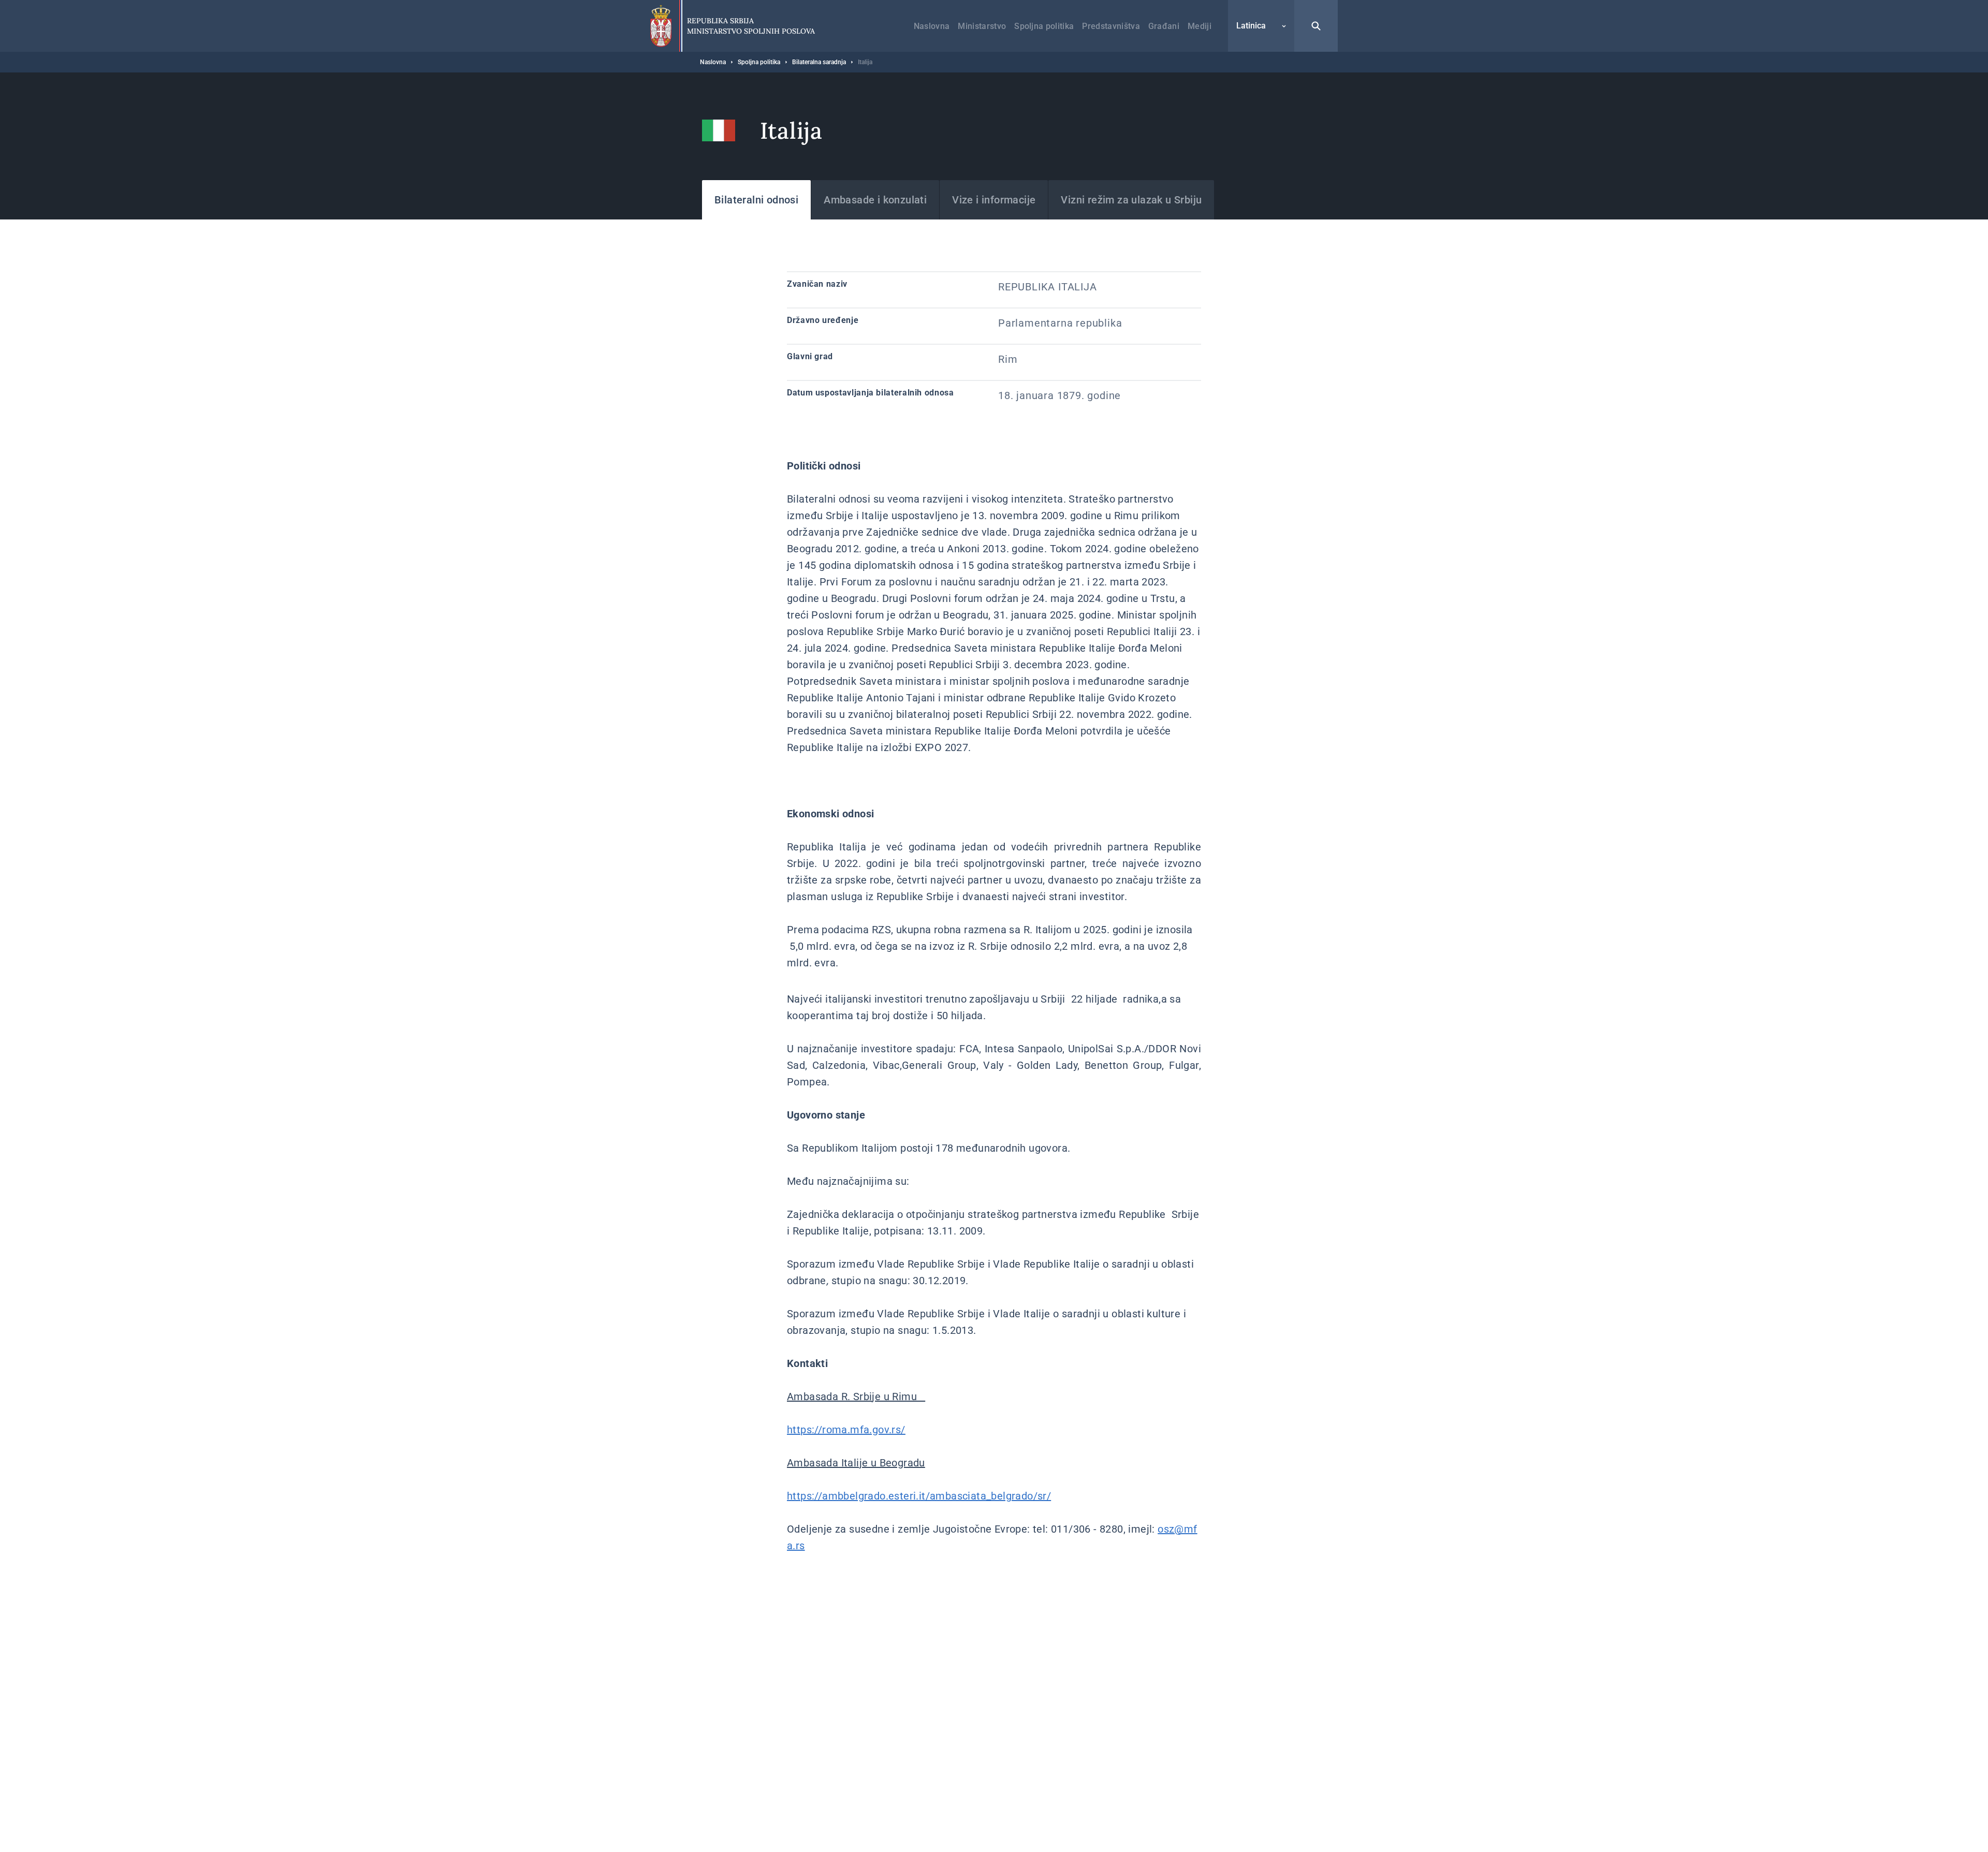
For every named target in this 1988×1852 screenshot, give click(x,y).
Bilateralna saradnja (819, 62)
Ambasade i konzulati (875, 200)
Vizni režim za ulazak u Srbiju (1131, 200)
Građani (1164, 26)
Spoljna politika (1044, 26)
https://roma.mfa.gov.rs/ (846, 1430)
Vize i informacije (994, 200)
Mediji (1200, 26)
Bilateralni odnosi (756, 200)
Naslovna (932, 26)
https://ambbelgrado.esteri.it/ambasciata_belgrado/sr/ (919, 1496)
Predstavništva (1111, 26)
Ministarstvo (982, 26)
